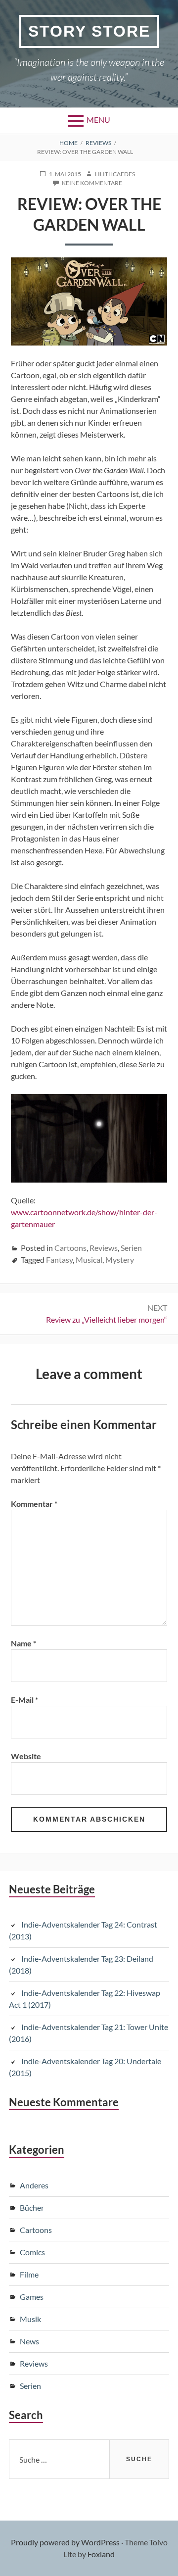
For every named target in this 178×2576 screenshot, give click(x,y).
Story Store (89, 31)
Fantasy (59, 1260)
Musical (89, 1260)
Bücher (32, 2207)
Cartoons (70, 1248)
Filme (29, 2274)
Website (26, 1756)
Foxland (101, 2554)
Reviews (104, 1248)
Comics (32, 2252)
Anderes (34, 2185)
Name (23, 1643)
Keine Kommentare (92, 183)
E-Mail (24, 1700)
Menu (98, 120)
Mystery (120, 1260)
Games (32, 2297)
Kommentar (34, 1504)
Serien (131, 1248)
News (29, 2341)
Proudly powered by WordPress (65, 2542)
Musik (30, 2319)
